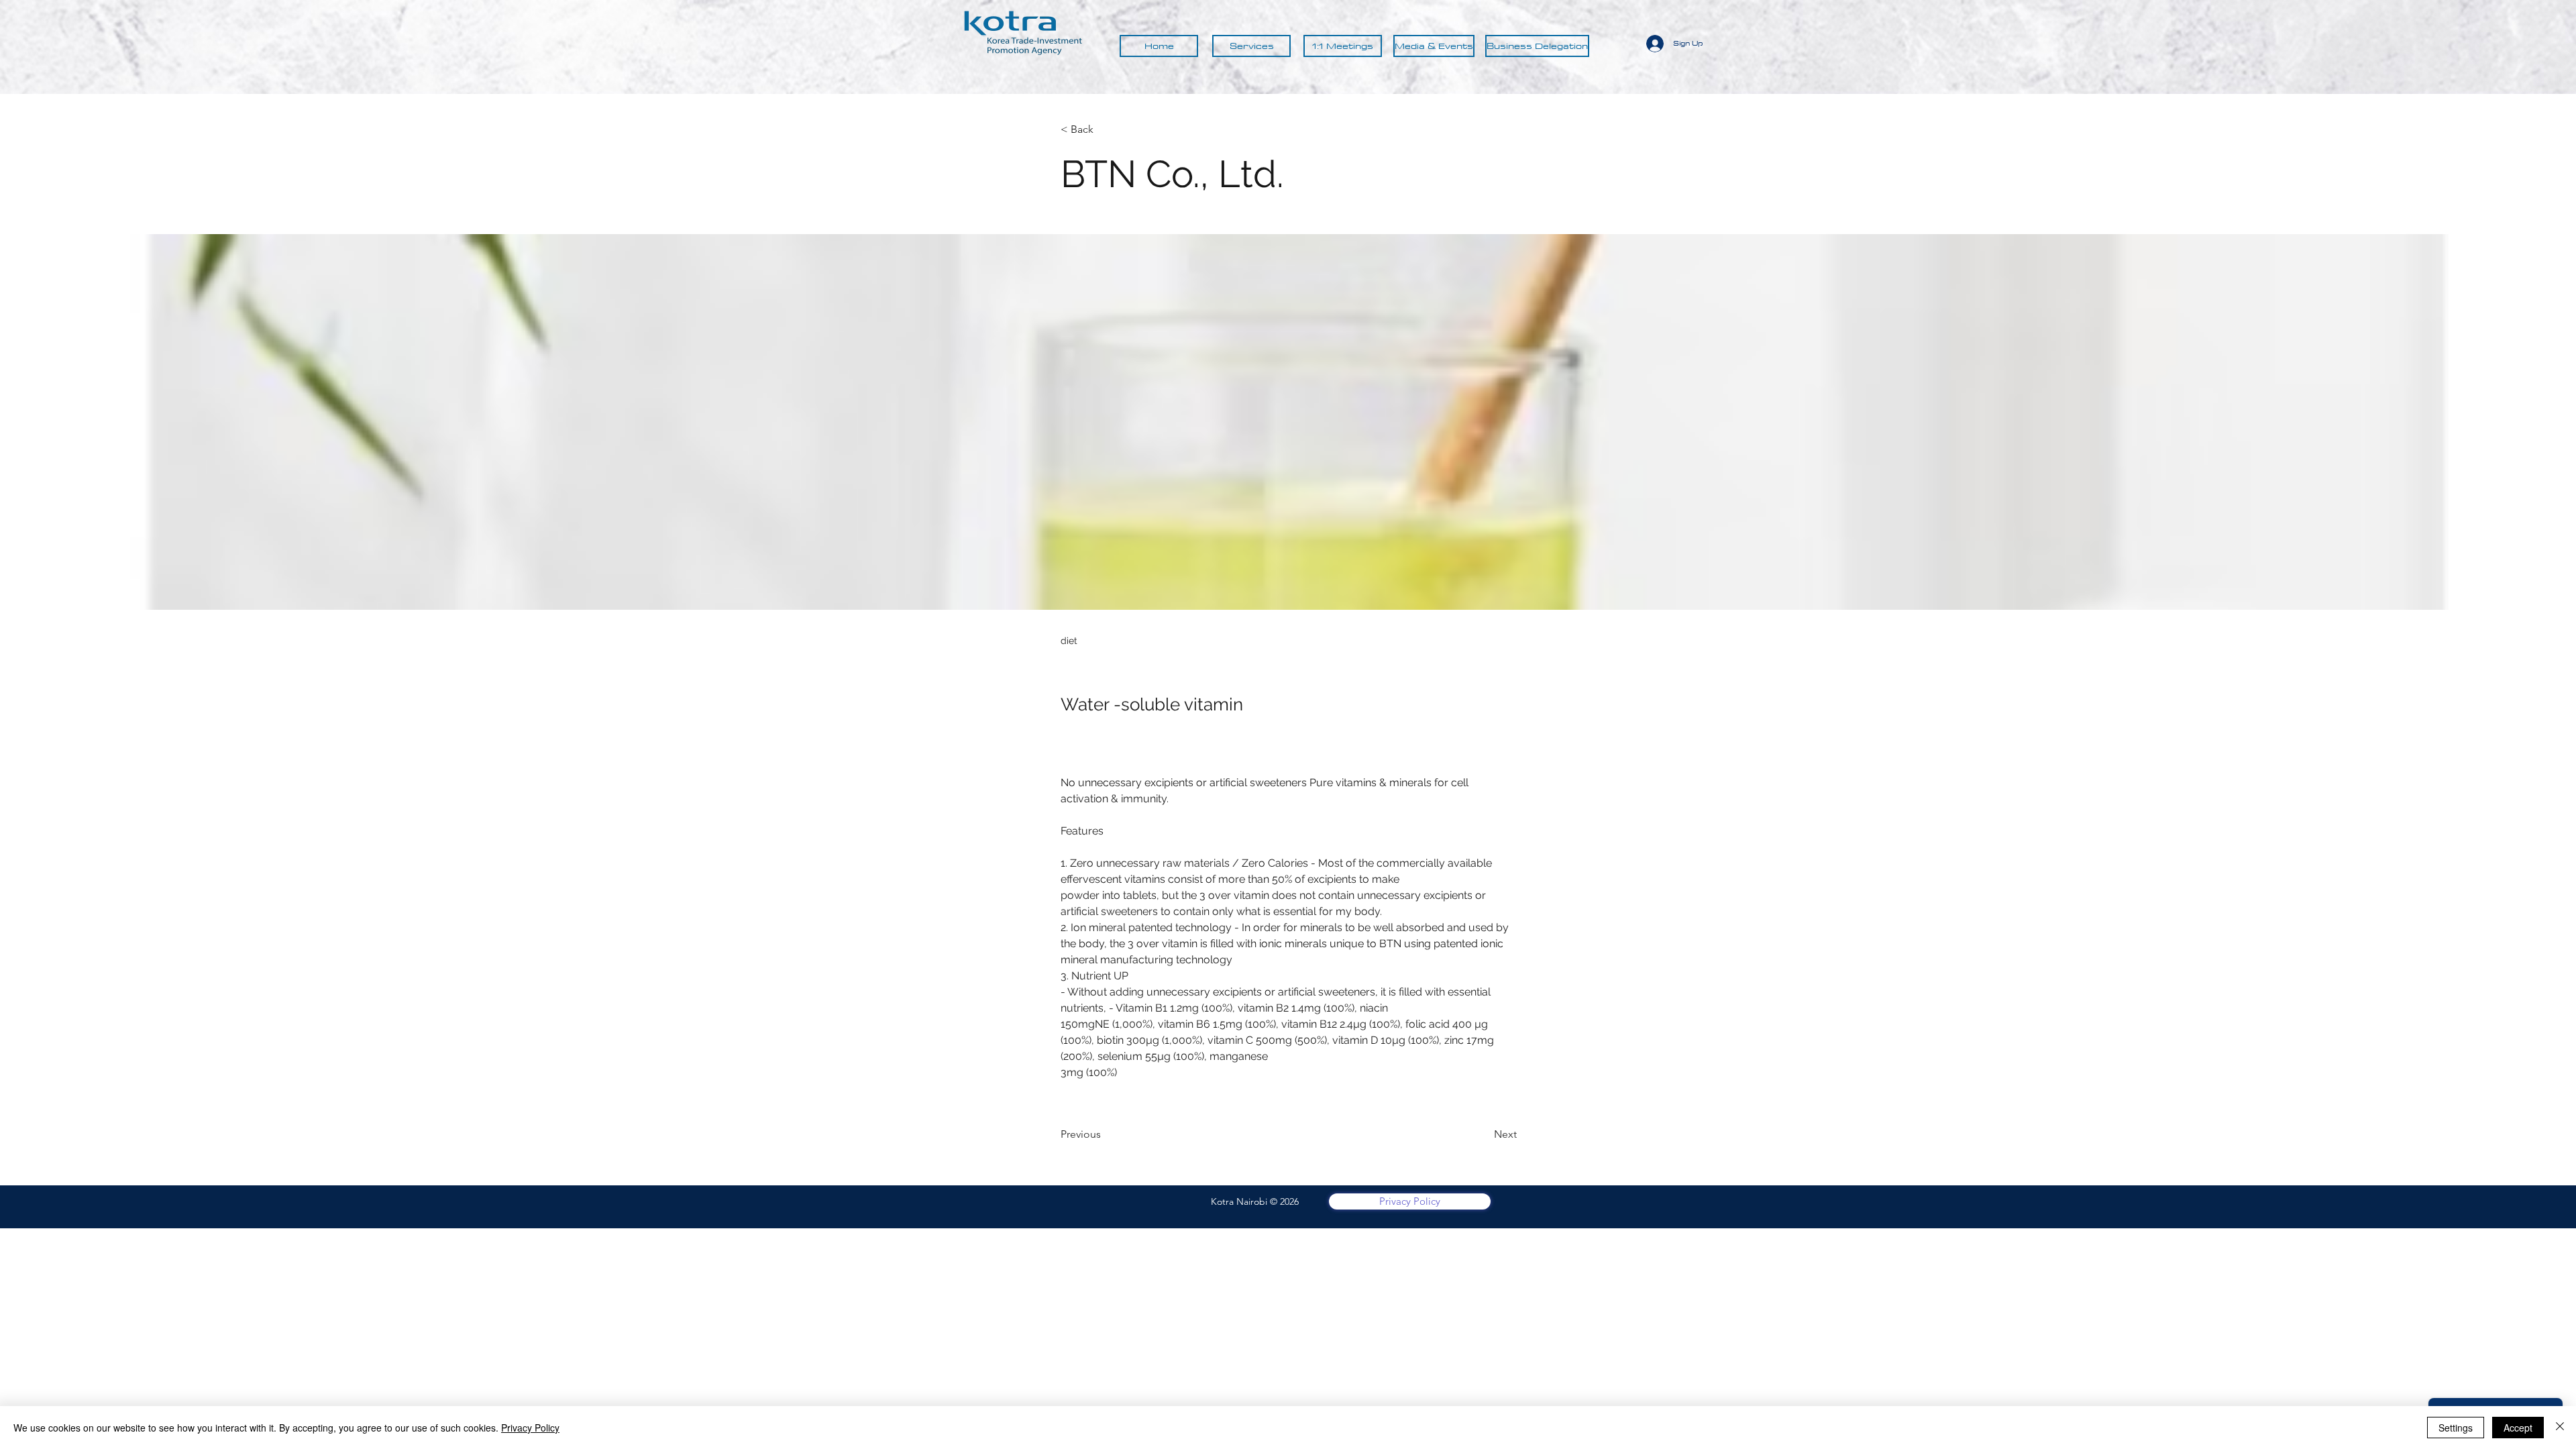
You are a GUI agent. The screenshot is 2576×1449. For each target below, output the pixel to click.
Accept (2518, 1428)
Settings (2456, 1428)
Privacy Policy (530, 1428)
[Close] (2560, 1428)
